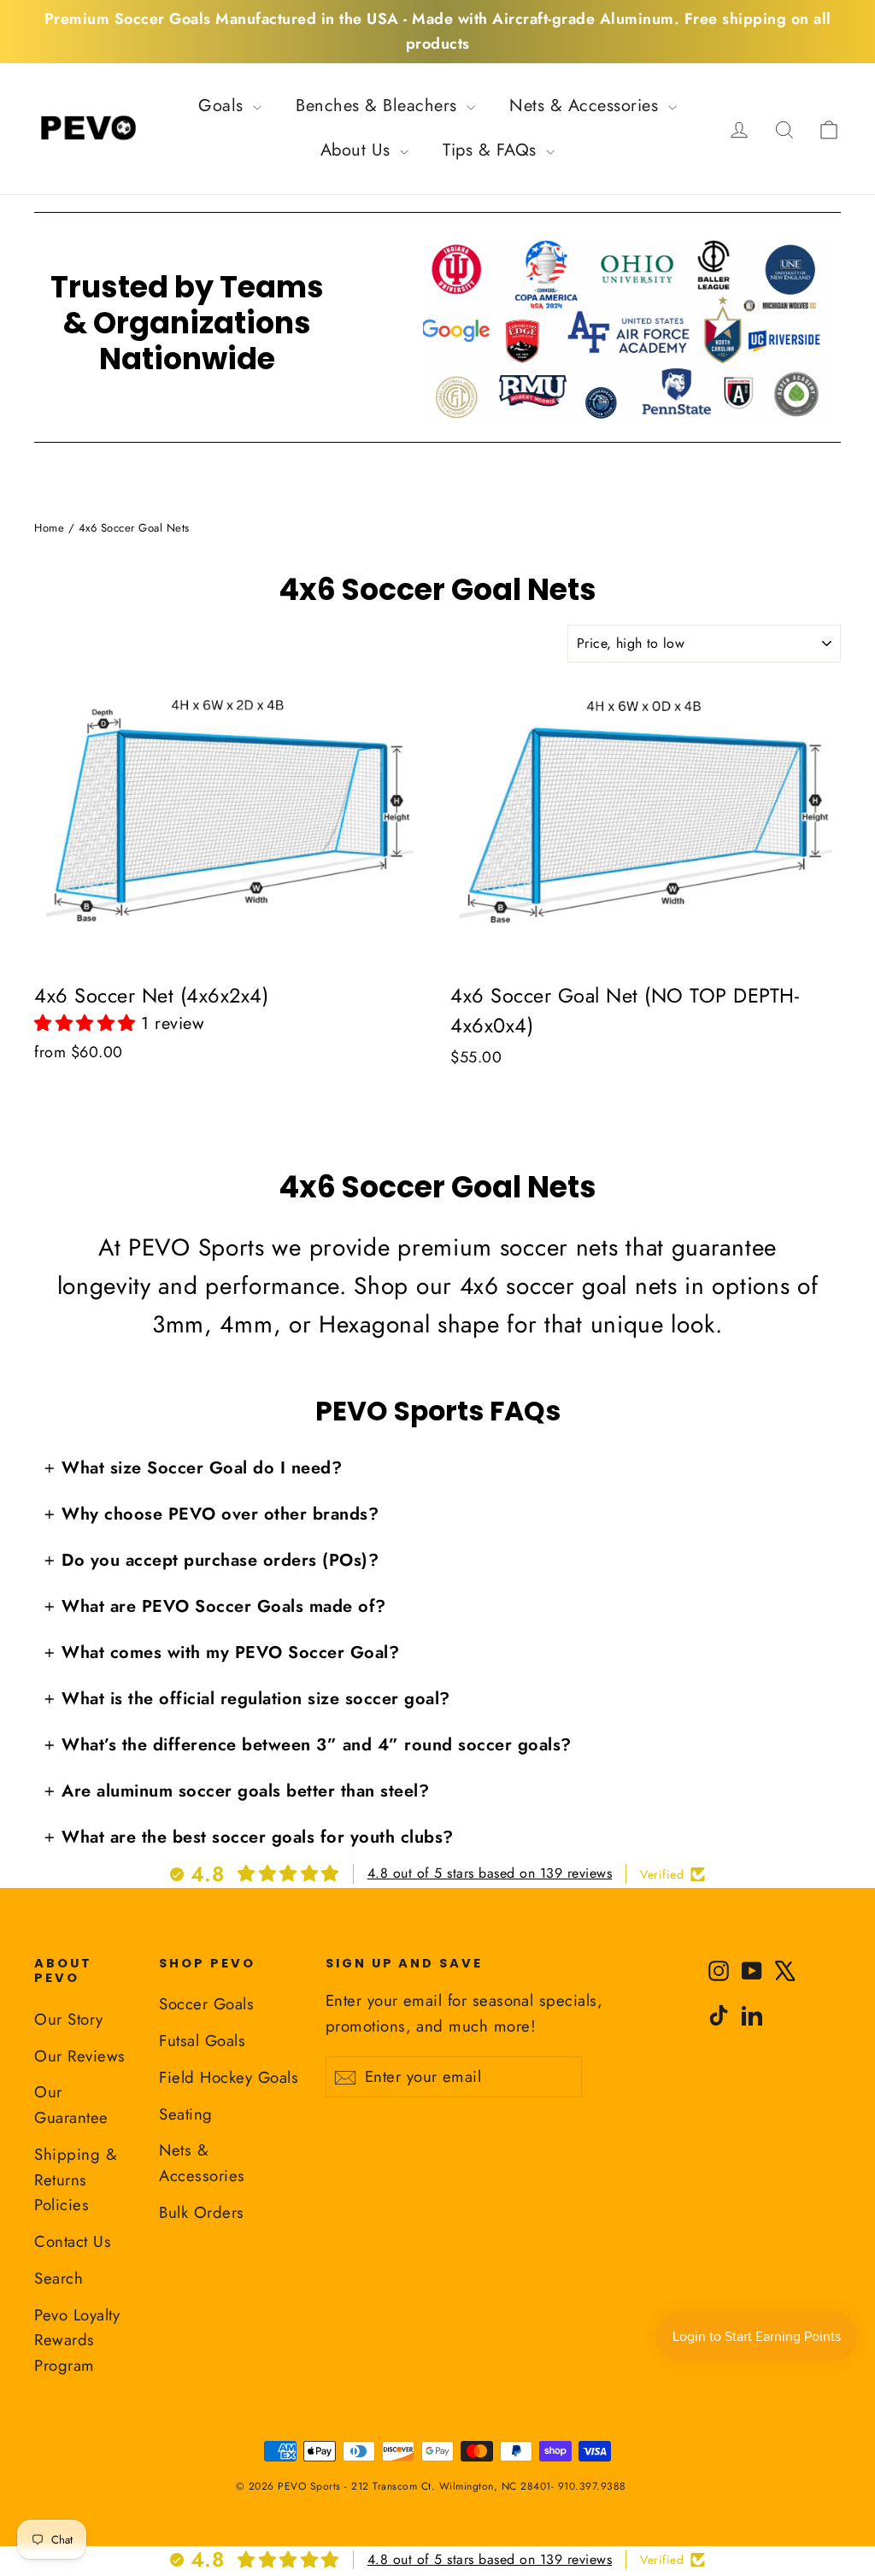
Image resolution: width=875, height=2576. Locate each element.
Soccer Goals (206, 2004)
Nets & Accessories (587, 106)
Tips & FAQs (492, 150)
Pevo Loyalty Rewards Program (77, 2341)
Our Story (69, 2019)
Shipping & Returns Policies (76, 2180)
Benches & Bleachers (379, 106)
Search (59, 2278)
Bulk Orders (202, 2212)
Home (49, 528)
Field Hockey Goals (229, 2077)
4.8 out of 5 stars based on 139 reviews (490, 1873)
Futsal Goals (202, 2041)
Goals (223, 106)
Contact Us (73, 2241)
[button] (88, 1023)
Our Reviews (80, 2056)
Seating (186, 2114)
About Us (358, 150)
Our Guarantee (71, 2105)
